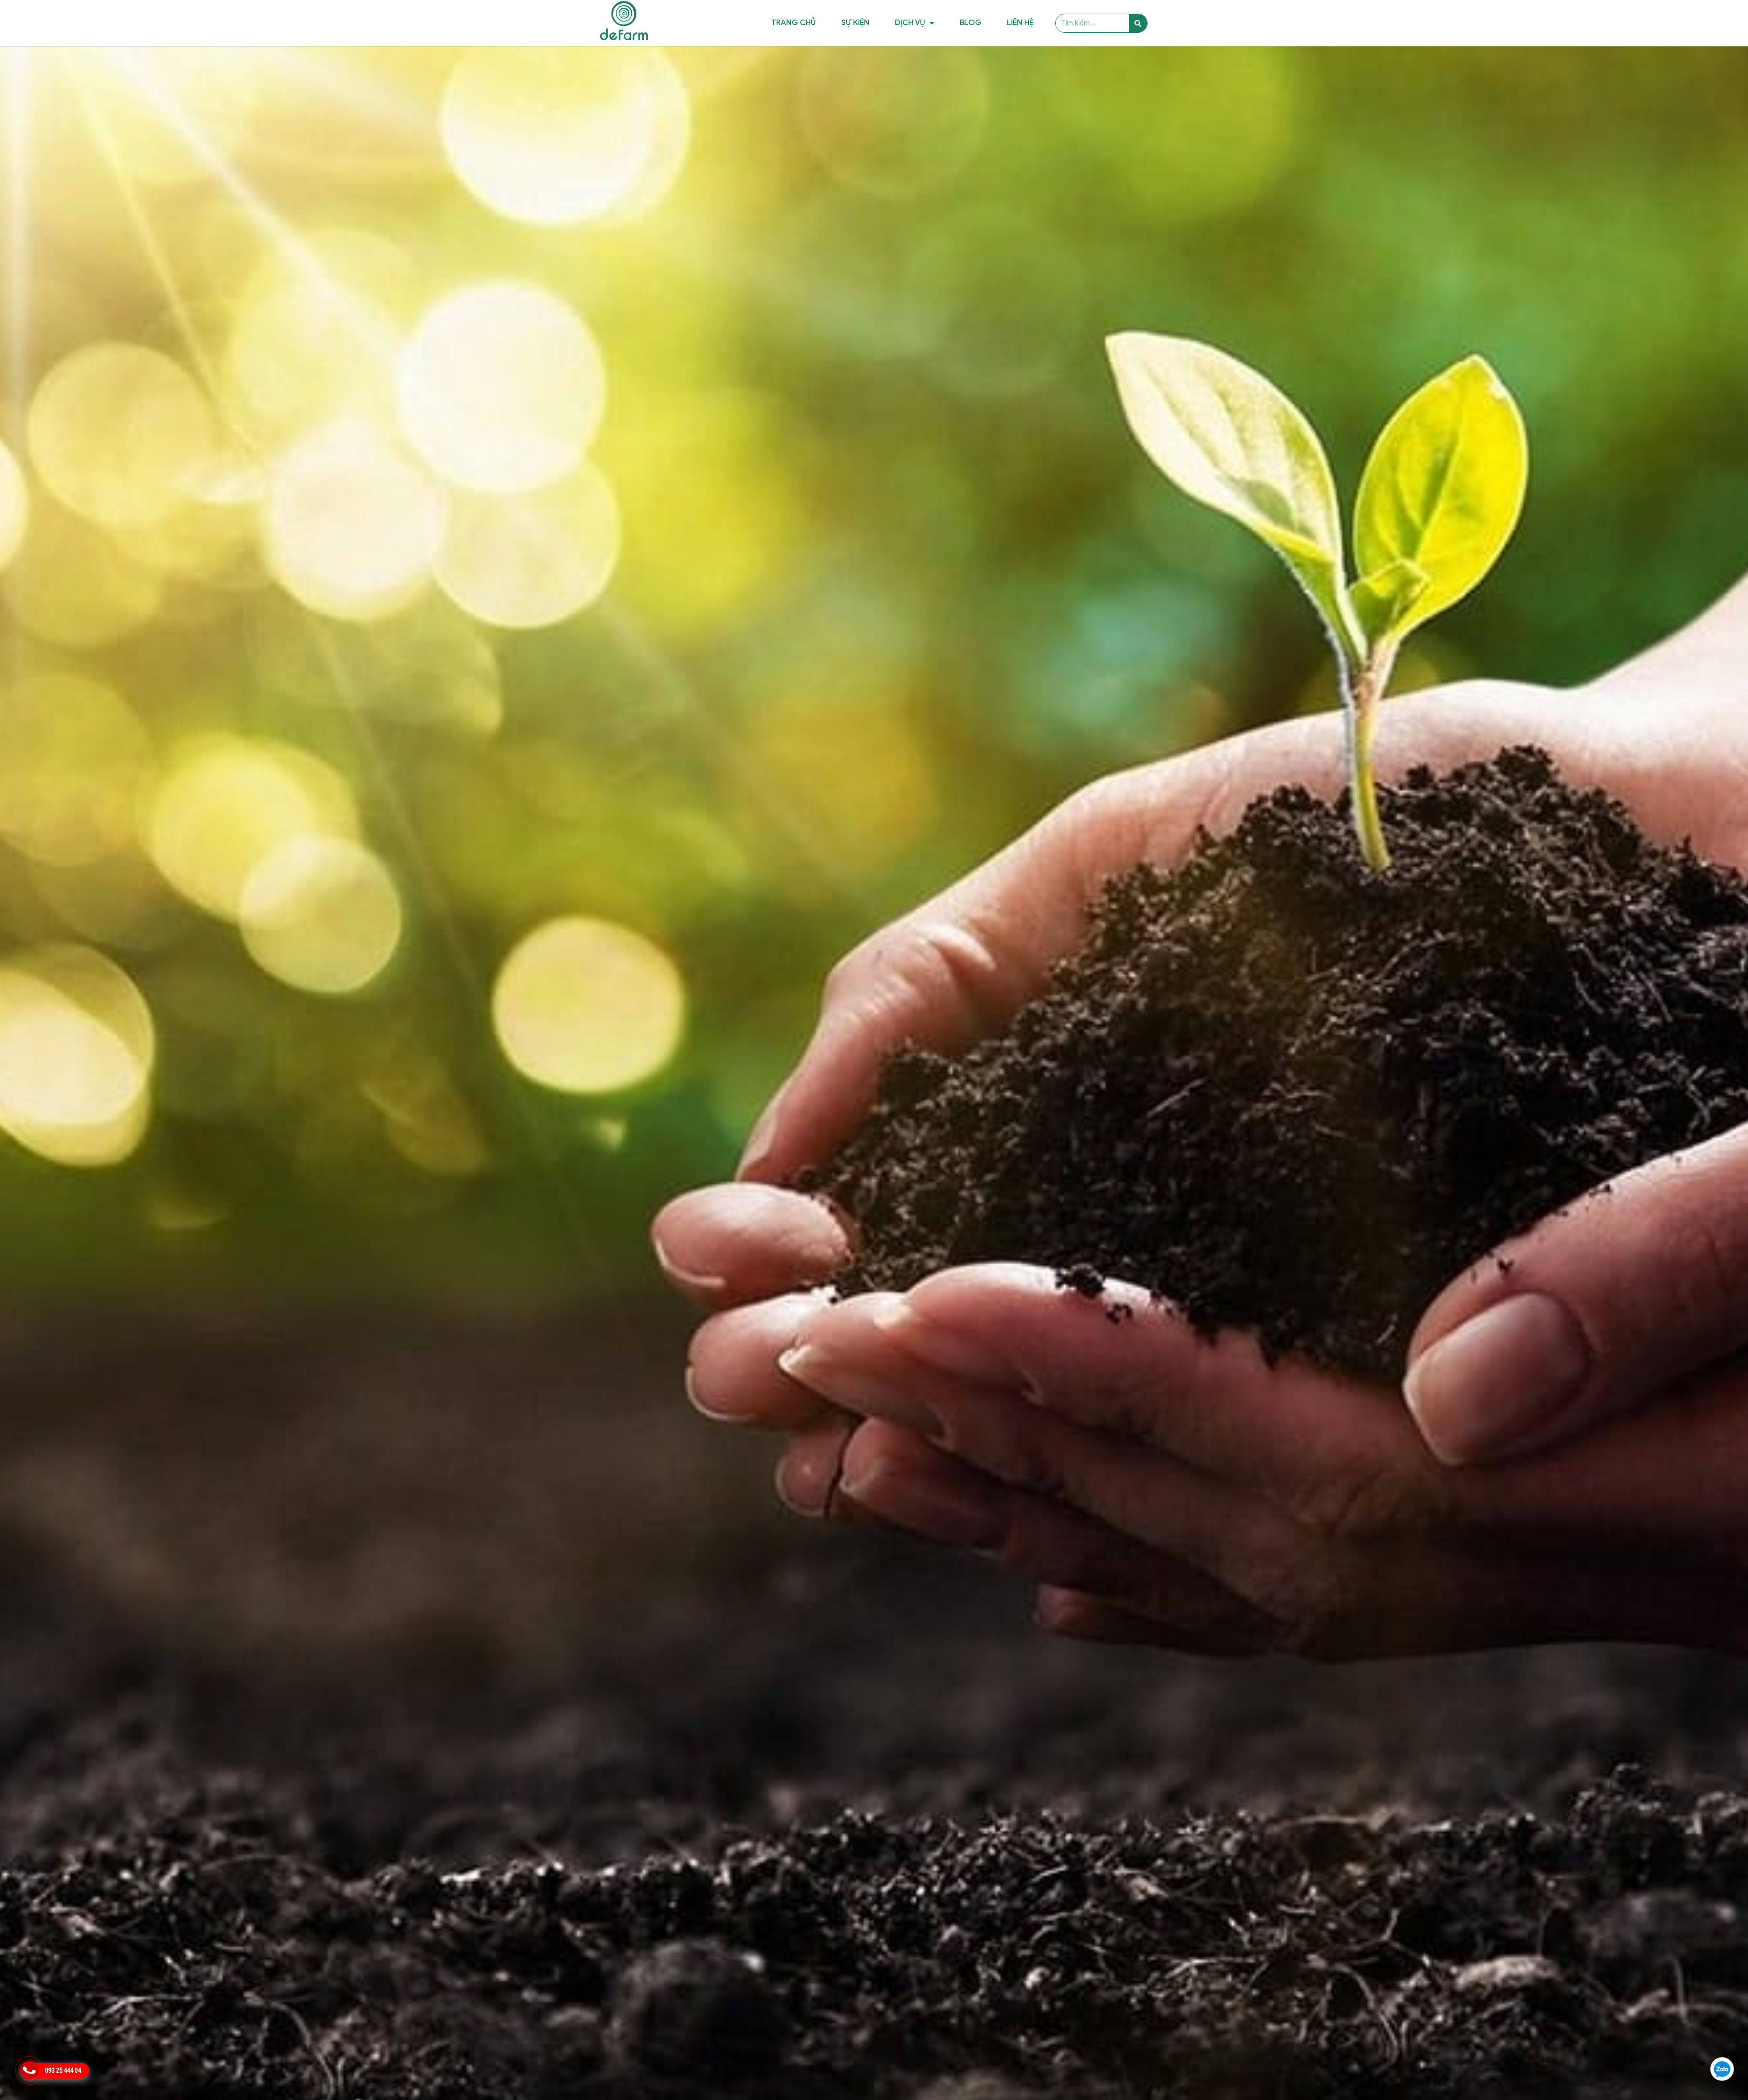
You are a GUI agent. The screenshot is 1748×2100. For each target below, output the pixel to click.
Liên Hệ (1020, 23)
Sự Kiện (855, 23)
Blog (971, 23)
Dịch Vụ (910, 23)
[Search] (1138, 23)
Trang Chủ (793, 23)
